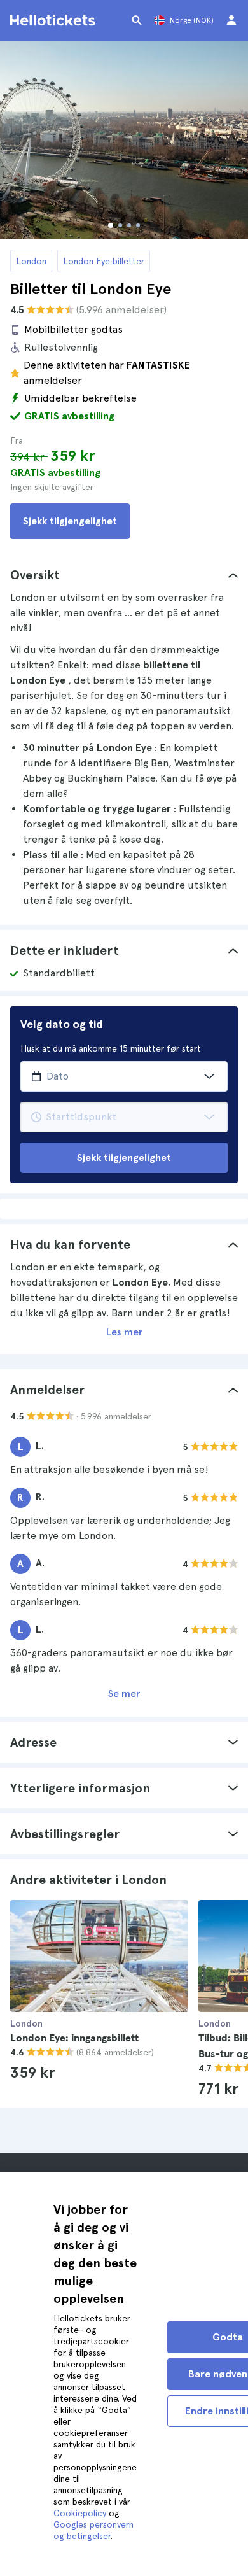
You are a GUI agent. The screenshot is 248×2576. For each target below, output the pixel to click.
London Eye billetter (104, 261)
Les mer (124, 1332)
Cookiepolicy (80, 2513)
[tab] (124, 575)
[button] (124, 575)
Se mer (124, 1693)
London (31, 261)
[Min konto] (231, 20)
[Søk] (137, 20)
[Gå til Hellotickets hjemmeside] (55, 20)
